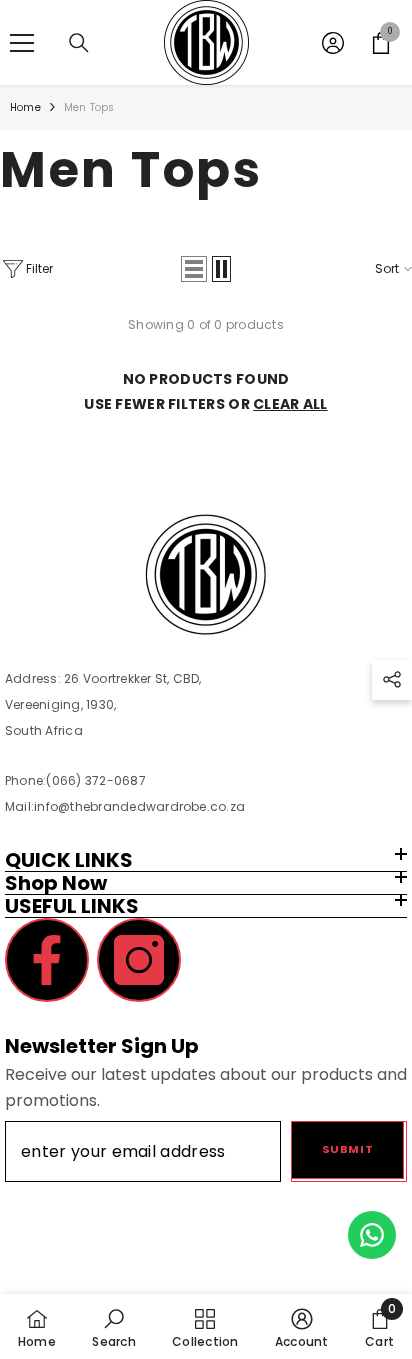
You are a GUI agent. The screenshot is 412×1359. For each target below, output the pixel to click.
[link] (113, 1326)
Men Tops (89, 107)
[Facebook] (47, 960)
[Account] (333, 43)
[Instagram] (139, 960)
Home (25, 107)
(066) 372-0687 (95, 780)
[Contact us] (372, 1235)
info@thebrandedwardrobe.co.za (139, 806)
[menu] (22, 43)
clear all (290, 404)
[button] (194, 269)
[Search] (79, 43)
